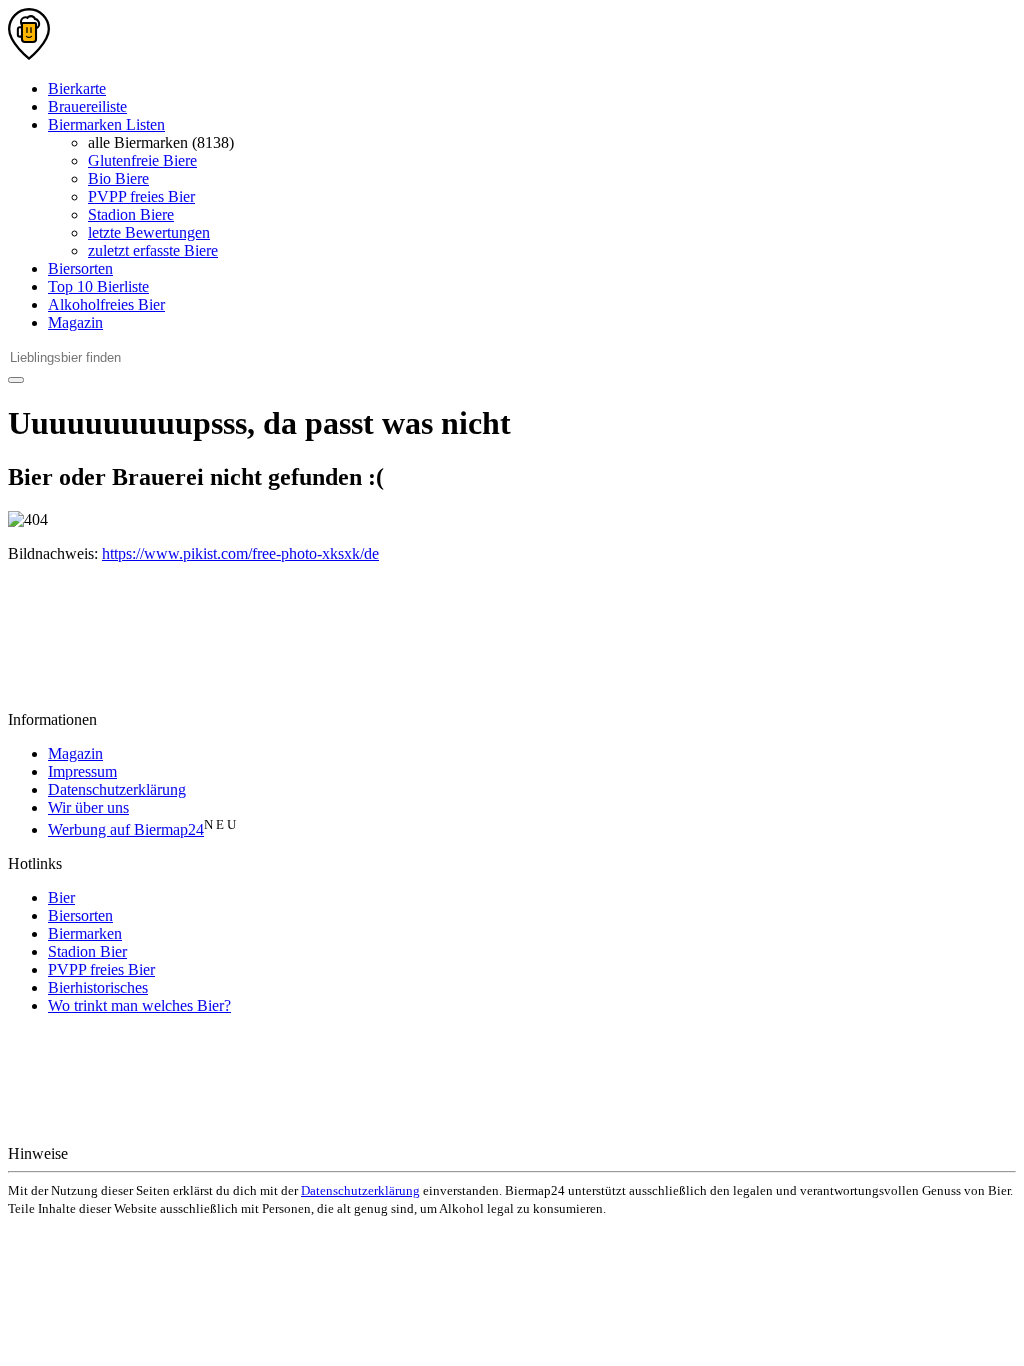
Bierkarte (77, 88)
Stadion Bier (87, 951)
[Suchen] (16, 380)
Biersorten (80, 268)
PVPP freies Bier (141, 196)
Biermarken (85, 933)
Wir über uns (88, 807)
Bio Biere (118, 178)
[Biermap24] (29, 54)
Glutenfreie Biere (142, 160)
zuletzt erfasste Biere (153, 250)
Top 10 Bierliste (98, 286)
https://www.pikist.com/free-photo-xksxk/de (240, 553)
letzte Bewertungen (149, 232)
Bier (61, 897)
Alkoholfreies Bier (106, 304)
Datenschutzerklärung (117, 789)
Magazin (75, 322)
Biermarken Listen (106, 124)
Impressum (82, 771)
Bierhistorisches (98, 987)
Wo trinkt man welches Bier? (139, 1005)
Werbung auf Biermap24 (126, 829)
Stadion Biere (131, 214)
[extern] (135, 1153)
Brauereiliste (87, 106)
